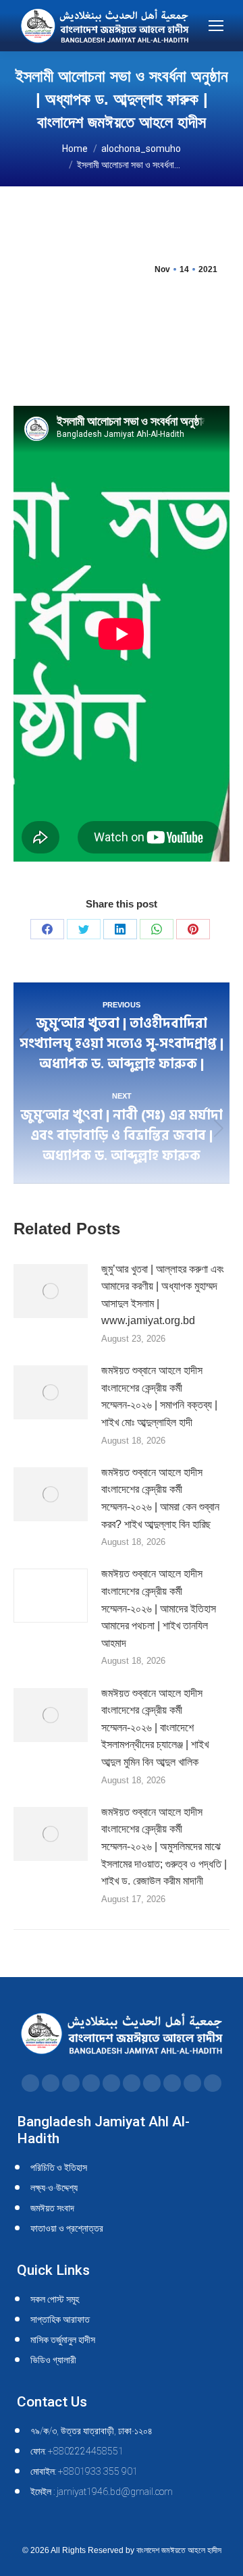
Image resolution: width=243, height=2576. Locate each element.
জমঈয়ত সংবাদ (52, 2208)
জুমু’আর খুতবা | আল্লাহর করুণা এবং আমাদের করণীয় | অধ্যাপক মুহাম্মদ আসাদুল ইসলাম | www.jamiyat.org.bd (163, 1295)
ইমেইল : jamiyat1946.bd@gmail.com (102, 2492)
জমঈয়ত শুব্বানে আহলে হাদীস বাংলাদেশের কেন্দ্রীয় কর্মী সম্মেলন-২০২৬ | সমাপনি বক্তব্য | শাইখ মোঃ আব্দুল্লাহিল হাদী (159, 1396)
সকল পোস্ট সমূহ (55, 2299)
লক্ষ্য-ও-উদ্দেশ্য (54, 2188)
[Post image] (51, 1291)
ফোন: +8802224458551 (77, 2451)
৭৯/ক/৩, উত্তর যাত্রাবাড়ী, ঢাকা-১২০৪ (91, 2431)
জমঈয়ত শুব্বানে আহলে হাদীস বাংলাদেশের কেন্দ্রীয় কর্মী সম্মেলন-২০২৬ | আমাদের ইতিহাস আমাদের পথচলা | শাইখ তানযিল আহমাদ (159, 1608)
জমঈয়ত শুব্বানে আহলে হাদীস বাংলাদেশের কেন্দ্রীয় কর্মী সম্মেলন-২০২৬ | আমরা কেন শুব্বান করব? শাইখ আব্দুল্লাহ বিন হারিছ (160, 1498)
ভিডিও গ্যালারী (53, 2360)
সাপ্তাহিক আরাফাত (60, 2319)
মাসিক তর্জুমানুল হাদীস (63, 2340)
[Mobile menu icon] (216, 26)
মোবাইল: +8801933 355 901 (84, 2471)
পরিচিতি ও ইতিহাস (59, 2167)
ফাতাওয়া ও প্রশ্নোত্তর (67, 2228)
